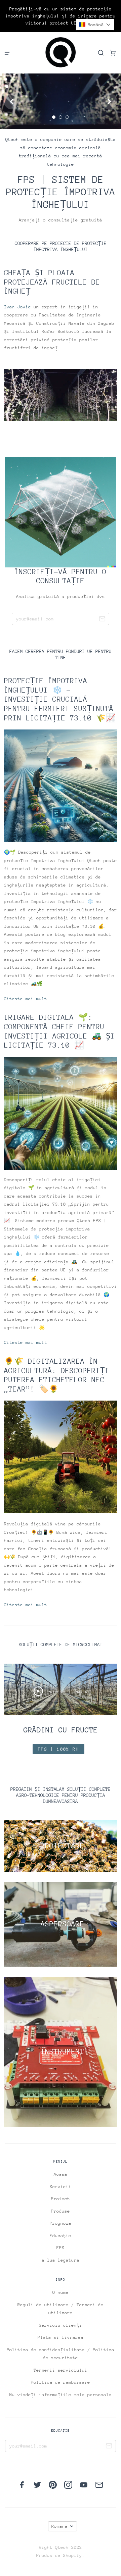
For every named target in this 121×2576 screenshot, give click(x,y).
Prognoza (61, 2223)
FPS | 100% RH (58, 1749)
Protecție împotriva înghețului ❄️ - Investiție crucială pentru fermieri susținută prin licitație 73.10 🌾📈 (60, 699)
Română (59, 2526)
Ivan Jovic (19, 307)
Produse (61, 2211)
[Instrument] (61, 2052)
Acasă (61, 2174)
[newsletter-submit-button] (102, 620)
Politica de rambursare (61, 2382)
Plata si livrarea (61, 2337)
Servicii (61, 2187)
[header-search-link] (101, 53)
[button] (95, 24)
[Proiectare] (61, 1846)
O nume (61, 2292)
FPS (61, 2248)
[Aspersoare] (61, 1924)
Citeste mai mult (26, 999)
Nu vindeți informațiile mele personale (61, 2395)
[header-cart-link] (112, 53)
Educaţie (61, 2236)
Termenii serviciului (61, 2370)
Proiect (61, 2199)
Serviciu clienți (61, 2325)
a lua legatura (61, 2260)
